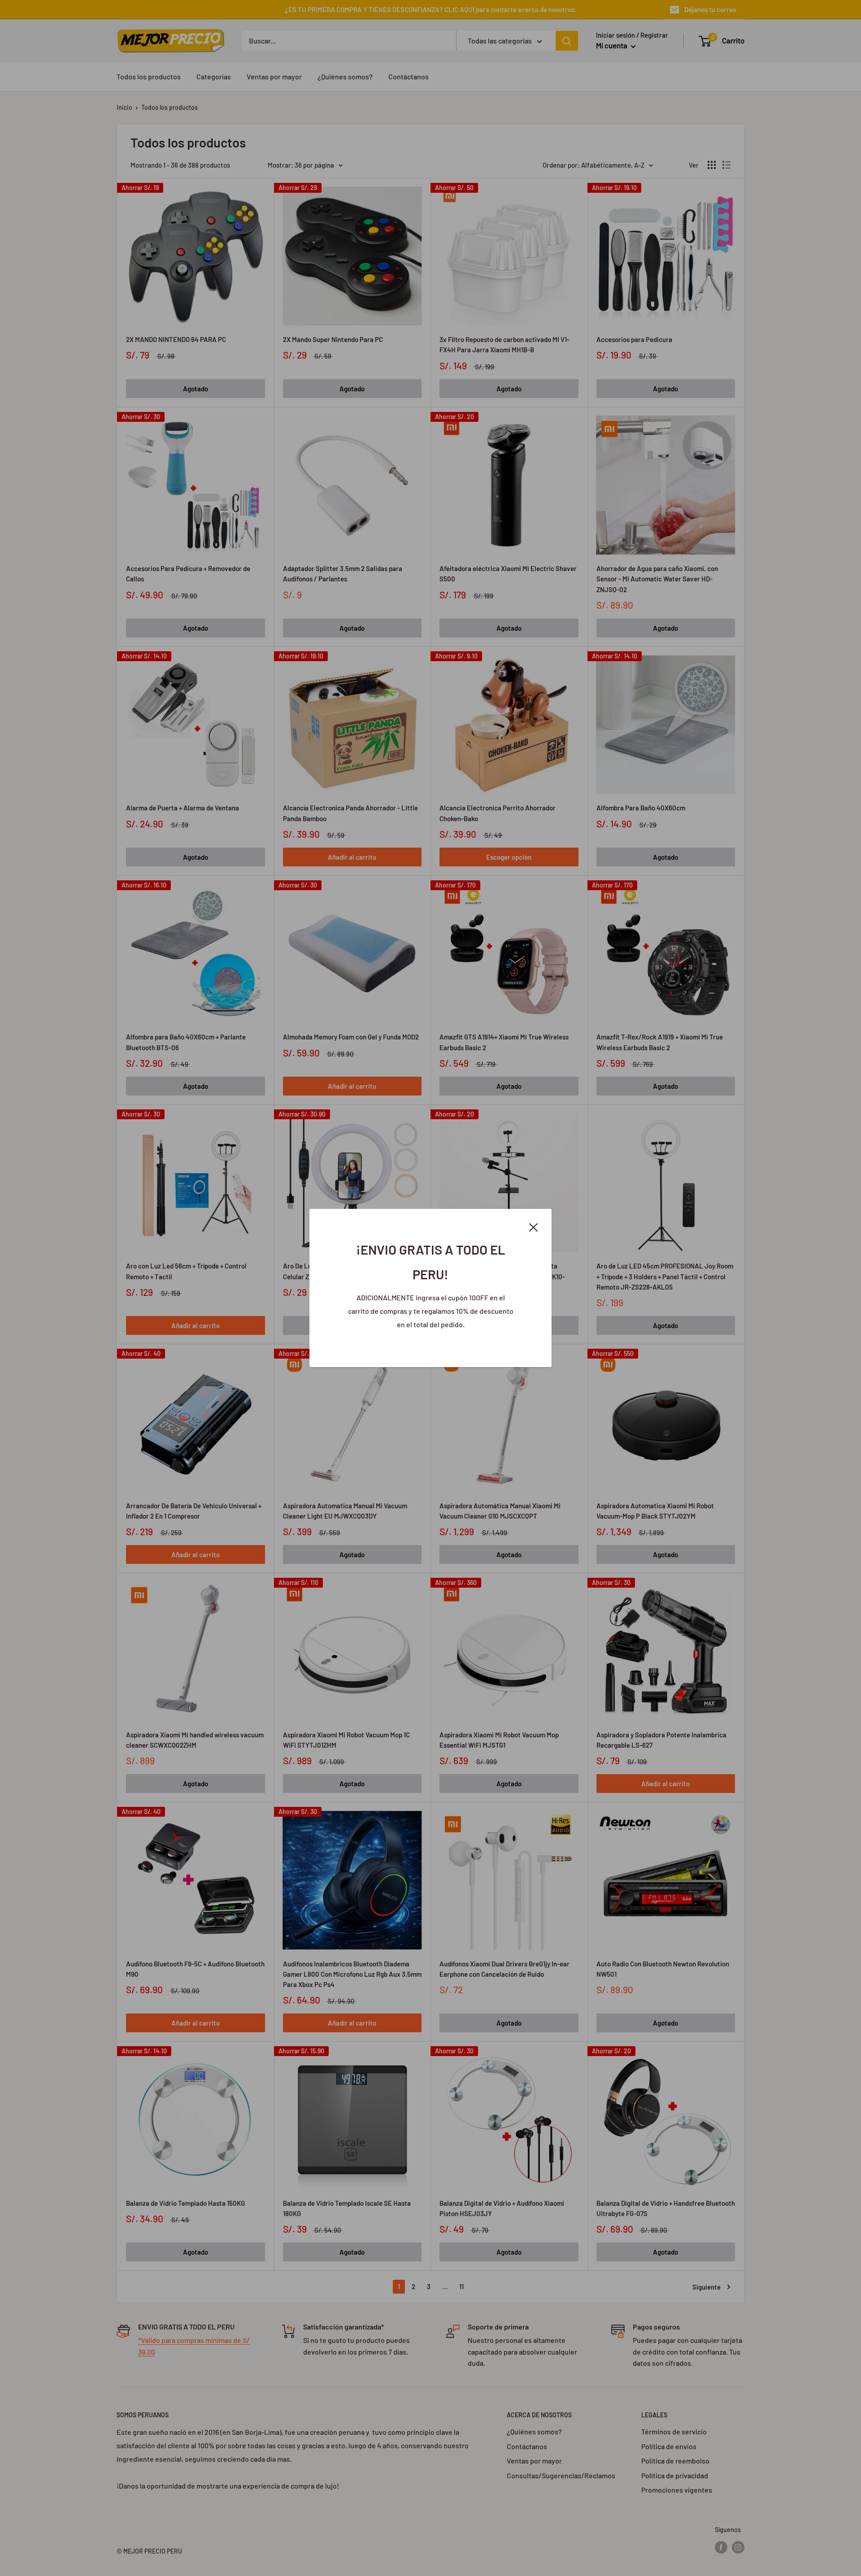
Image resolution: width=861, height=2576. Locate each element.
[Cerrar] (534, 1226)
